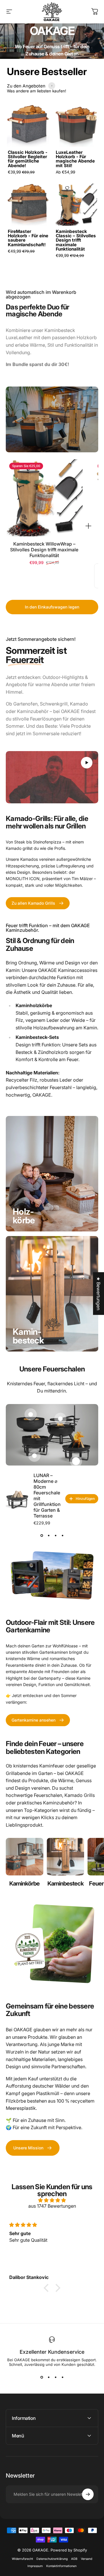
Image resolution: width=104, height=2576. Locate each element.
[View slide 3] (55, 1535)
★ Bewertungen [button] (99, 1293)
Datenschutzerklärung (52, 2559)
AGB (74, 2559)
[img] (52, 2200)
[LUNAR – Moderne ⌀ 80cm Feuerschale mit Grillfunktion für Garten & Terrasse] (17, 1499)
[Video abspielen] (52, 777)
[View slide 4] (62, 1535)
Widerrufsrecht (22, 2559)
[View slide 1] (42, 1535)
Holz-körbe (24, 1216)
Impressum (35, 2566)
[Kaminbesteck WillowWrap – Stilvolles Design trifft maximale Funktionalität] (44, 498)
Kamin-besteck (28, 1336)
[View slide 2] (49, 1535)
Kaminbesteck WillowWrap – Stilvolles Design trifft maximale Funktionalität (44, 550)
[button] (48, 2288)
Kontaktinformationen (61, 2566)
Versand (87, 2559)
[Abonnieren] (88, 2494)
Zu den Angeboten (26, 86)
